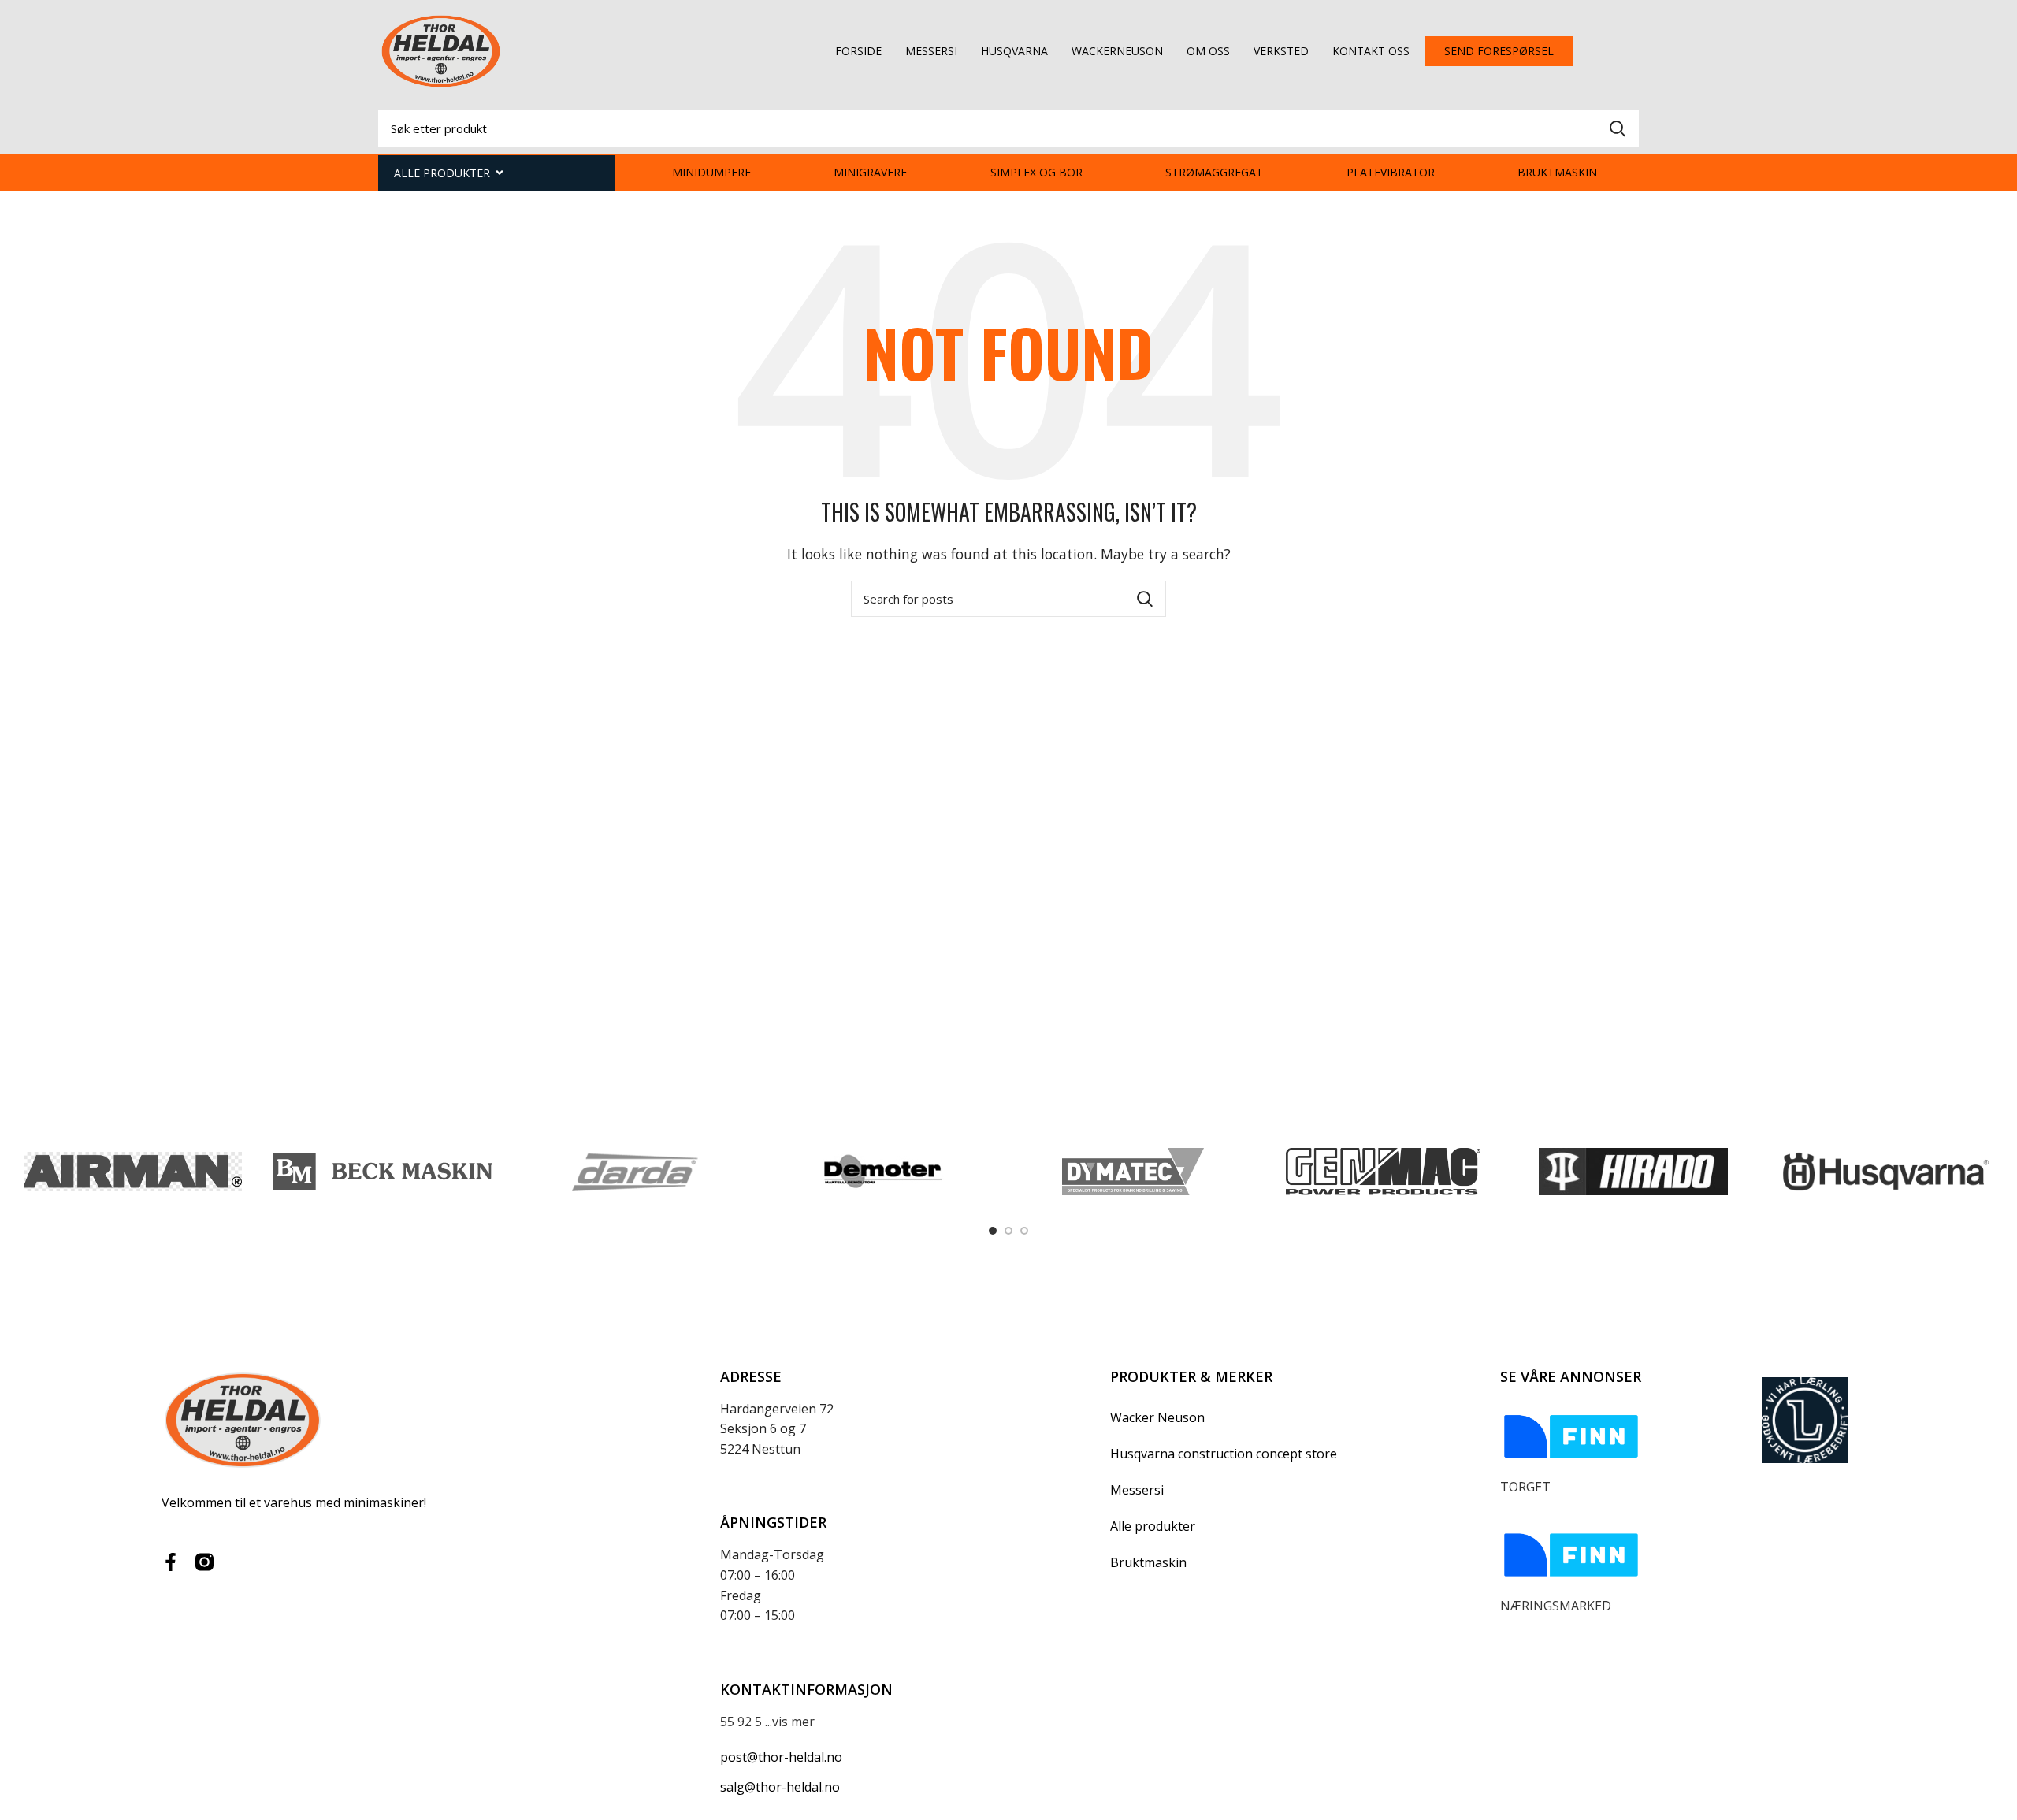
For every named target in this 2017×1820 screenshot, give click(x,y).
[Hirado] (1633, 1172)
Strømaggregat (1214, 172)
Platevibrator (1391, 172)
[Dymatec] (1133, 1172)
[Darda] (633, 1172)
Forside (858, 51)
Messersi (931, 51)
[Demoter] (883, 1172)
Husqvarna (1014, 51)
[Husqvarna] (1883, 1172)
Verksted (1281, 51)
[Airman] (133, 1172)
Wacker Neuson (1157, 1417)
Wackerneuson (1117, 51)
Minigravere (870, 172)
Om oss (1208, 51)
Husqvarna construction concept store (1224, 1454)
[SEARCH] (1618, 128)
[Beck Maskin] (383, 1172)
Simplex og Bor (1036, 172)
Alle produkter (1153, 1526)
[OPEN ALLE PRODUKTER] (500, 173)
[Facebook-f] (171, 1562)
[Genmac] (1383, 1172)
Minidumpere (711, 172)
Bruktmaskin (1557, 172)
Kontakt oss (1371, 51)
